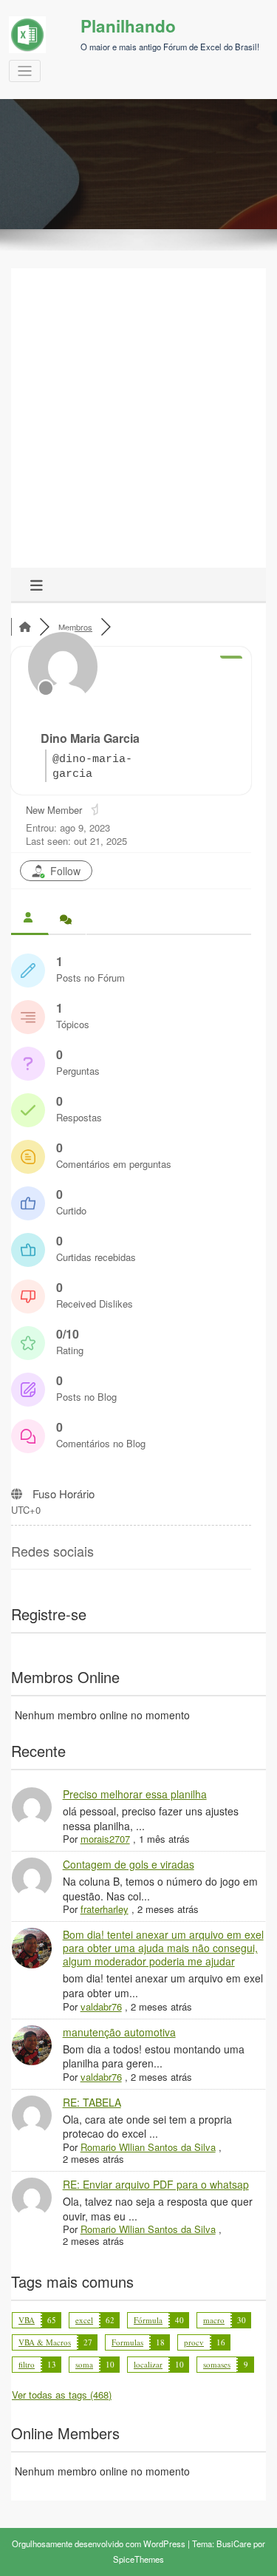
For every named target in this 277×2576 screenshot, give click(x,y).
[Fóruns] (25, 627)
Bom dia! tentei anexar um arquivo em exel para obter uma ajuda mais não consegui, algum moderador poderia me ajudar (163, 1948)
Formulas (127, 2342)
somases (217, 2364)
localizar (148, 2364)
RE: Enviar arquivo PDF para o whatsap (156, 2184)
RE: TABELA (92, 2102)
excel (84, 2320)
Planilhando (128, 26)
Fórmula (148, 2320)
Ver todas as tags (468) (62, 2395)
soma (84, 2364)
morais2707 (105, 1839)
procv (194, 2342)
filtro (27, 2364)
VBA (27, 2320)
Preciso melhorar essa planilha (135, 1794)
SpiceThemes (138, 2559)
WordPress (164, 2543)
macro (214, 2320)
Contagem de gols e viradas (129, 1864)
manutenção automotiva (119, 2032)
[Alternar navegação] (25, 71)
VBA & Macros (45, 2342)
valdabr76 (101, 2006)
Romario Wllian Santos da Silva (148, 2147)
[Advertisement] (138, 422)
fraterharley (105, 1909)
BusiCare (234, 2543)
